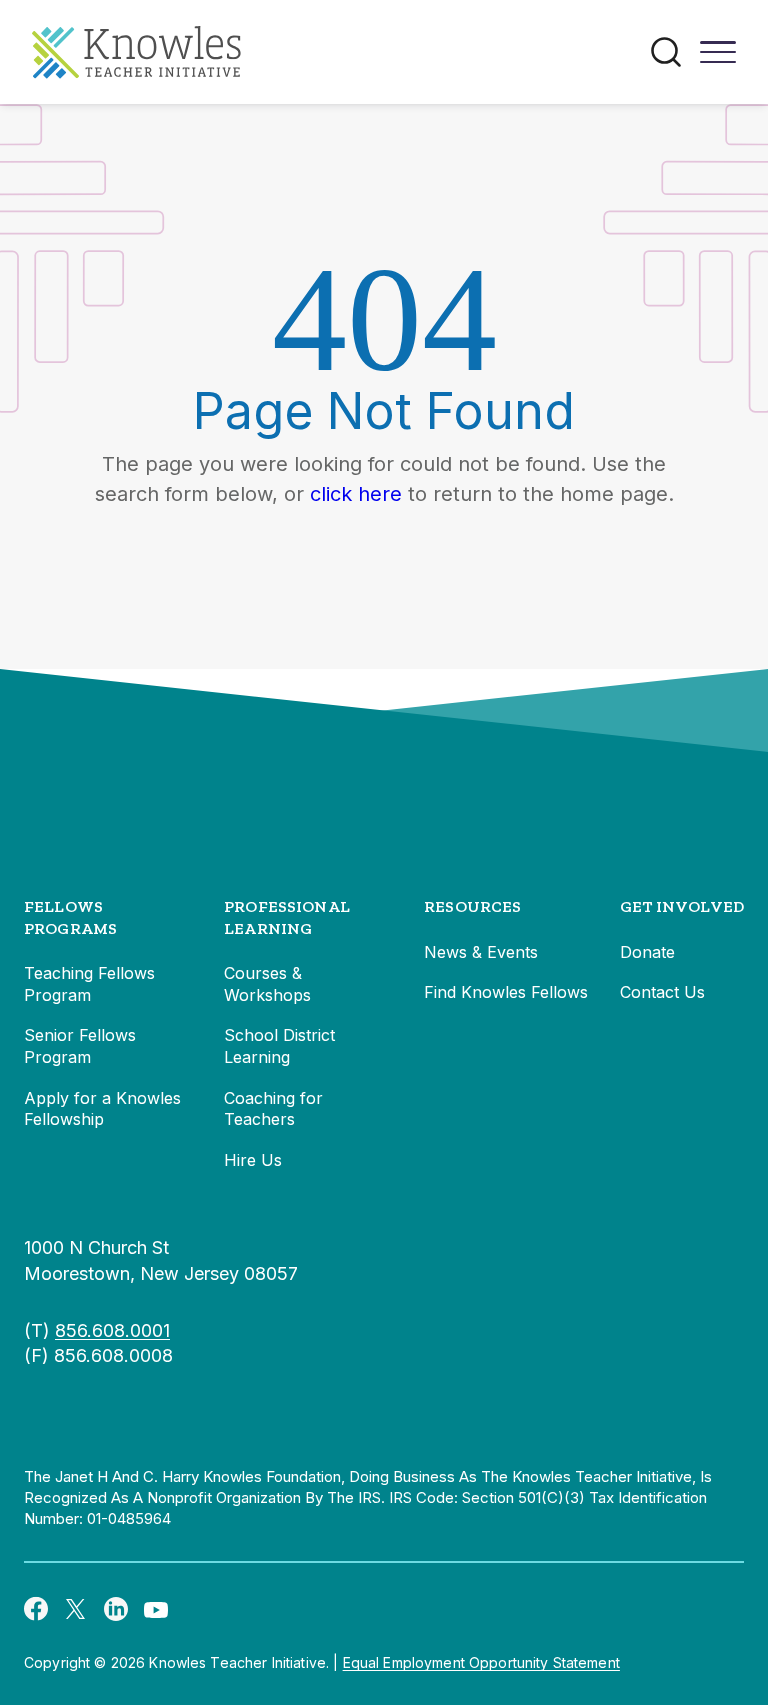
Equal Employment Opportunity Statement (481, 1662)
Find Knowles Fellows (506, 992)
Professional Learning (287, 917)
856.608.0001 (112, 1330)
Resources (472, 906)
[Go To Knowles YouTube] (156, 1608)
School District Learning (279, 1046)
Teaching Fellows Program (89, 984)
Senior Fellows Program (80, 1046)
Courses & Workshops (267, 984)
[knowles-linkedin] (116, 1609)
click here (356, 494)
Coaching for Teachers (273, 1109)
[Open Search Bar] (666, 52)
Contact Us (662, 992)
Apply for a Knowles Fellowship (102, 1109)
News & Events (481, 952)
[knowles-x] (76, 1609)
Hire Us (253, 1160)
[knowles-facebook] (36, 1608)
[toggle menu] (718, 59)
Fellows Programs (70, 917)
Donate (647, 952)
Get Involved (682, 906)
